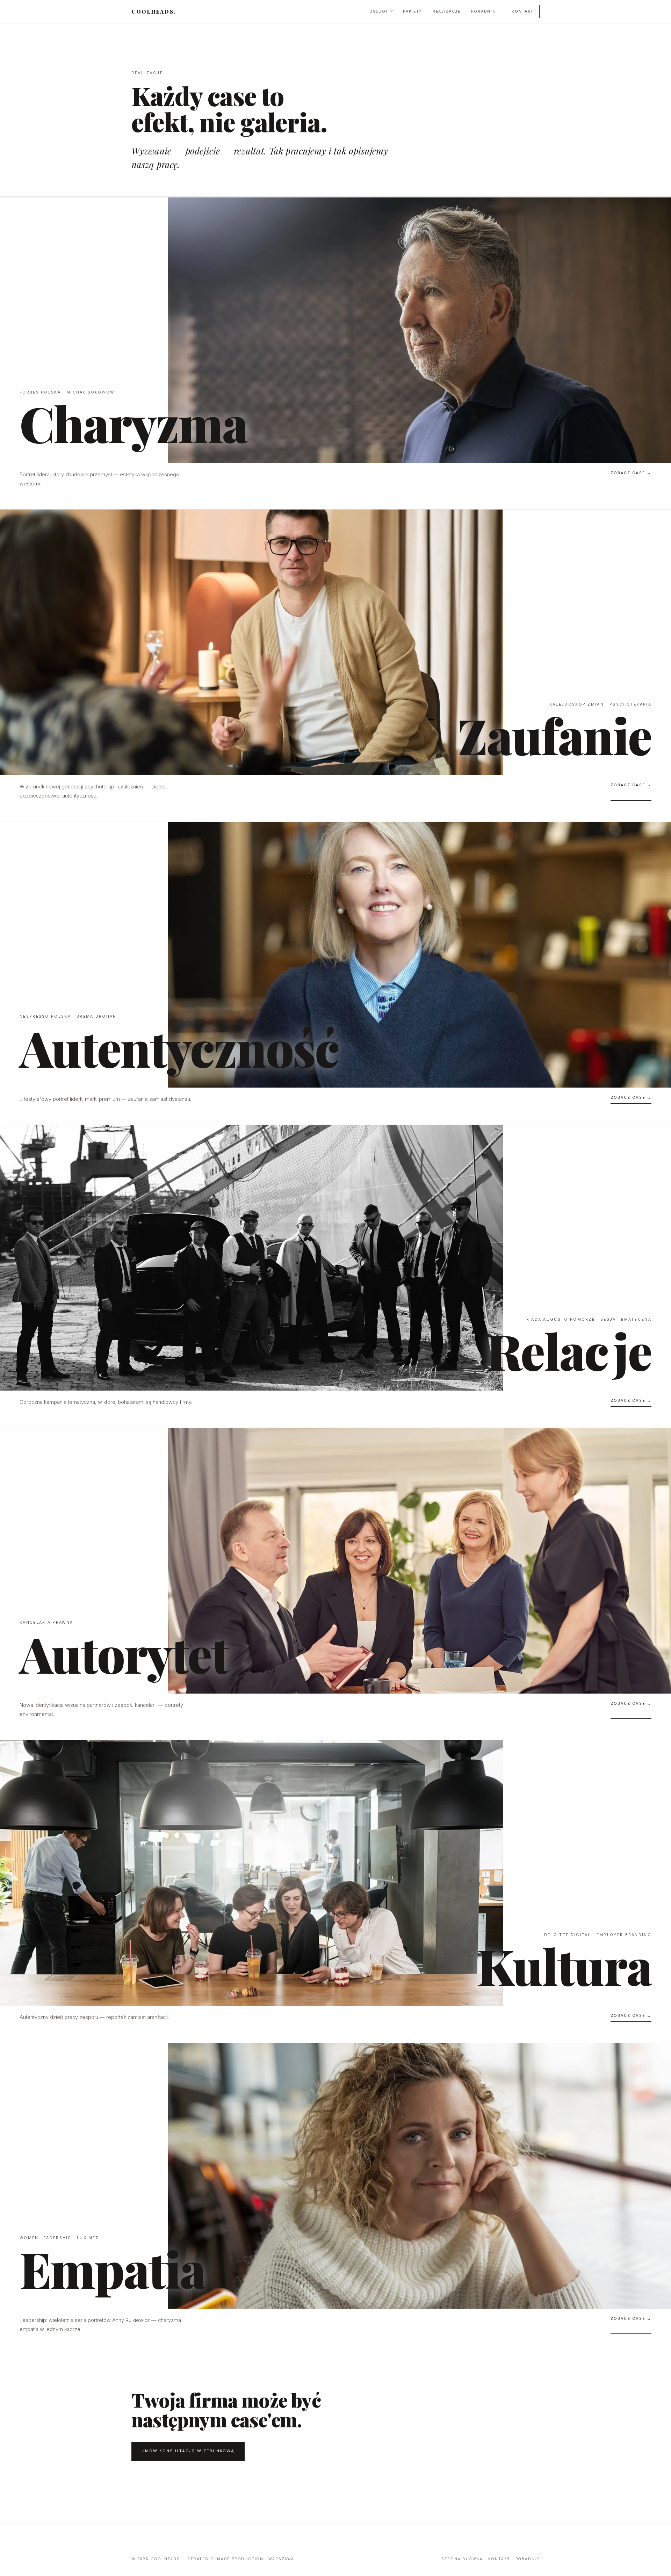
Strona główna (462, 2559)
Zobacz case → (631, 473)
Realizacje (447, 11)
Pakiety (413, 11)
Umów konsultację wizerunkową (188, 2451)
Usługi (378, 11)
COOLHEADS (154, 12)
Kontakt (523, 11)
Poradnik (483, 11)
